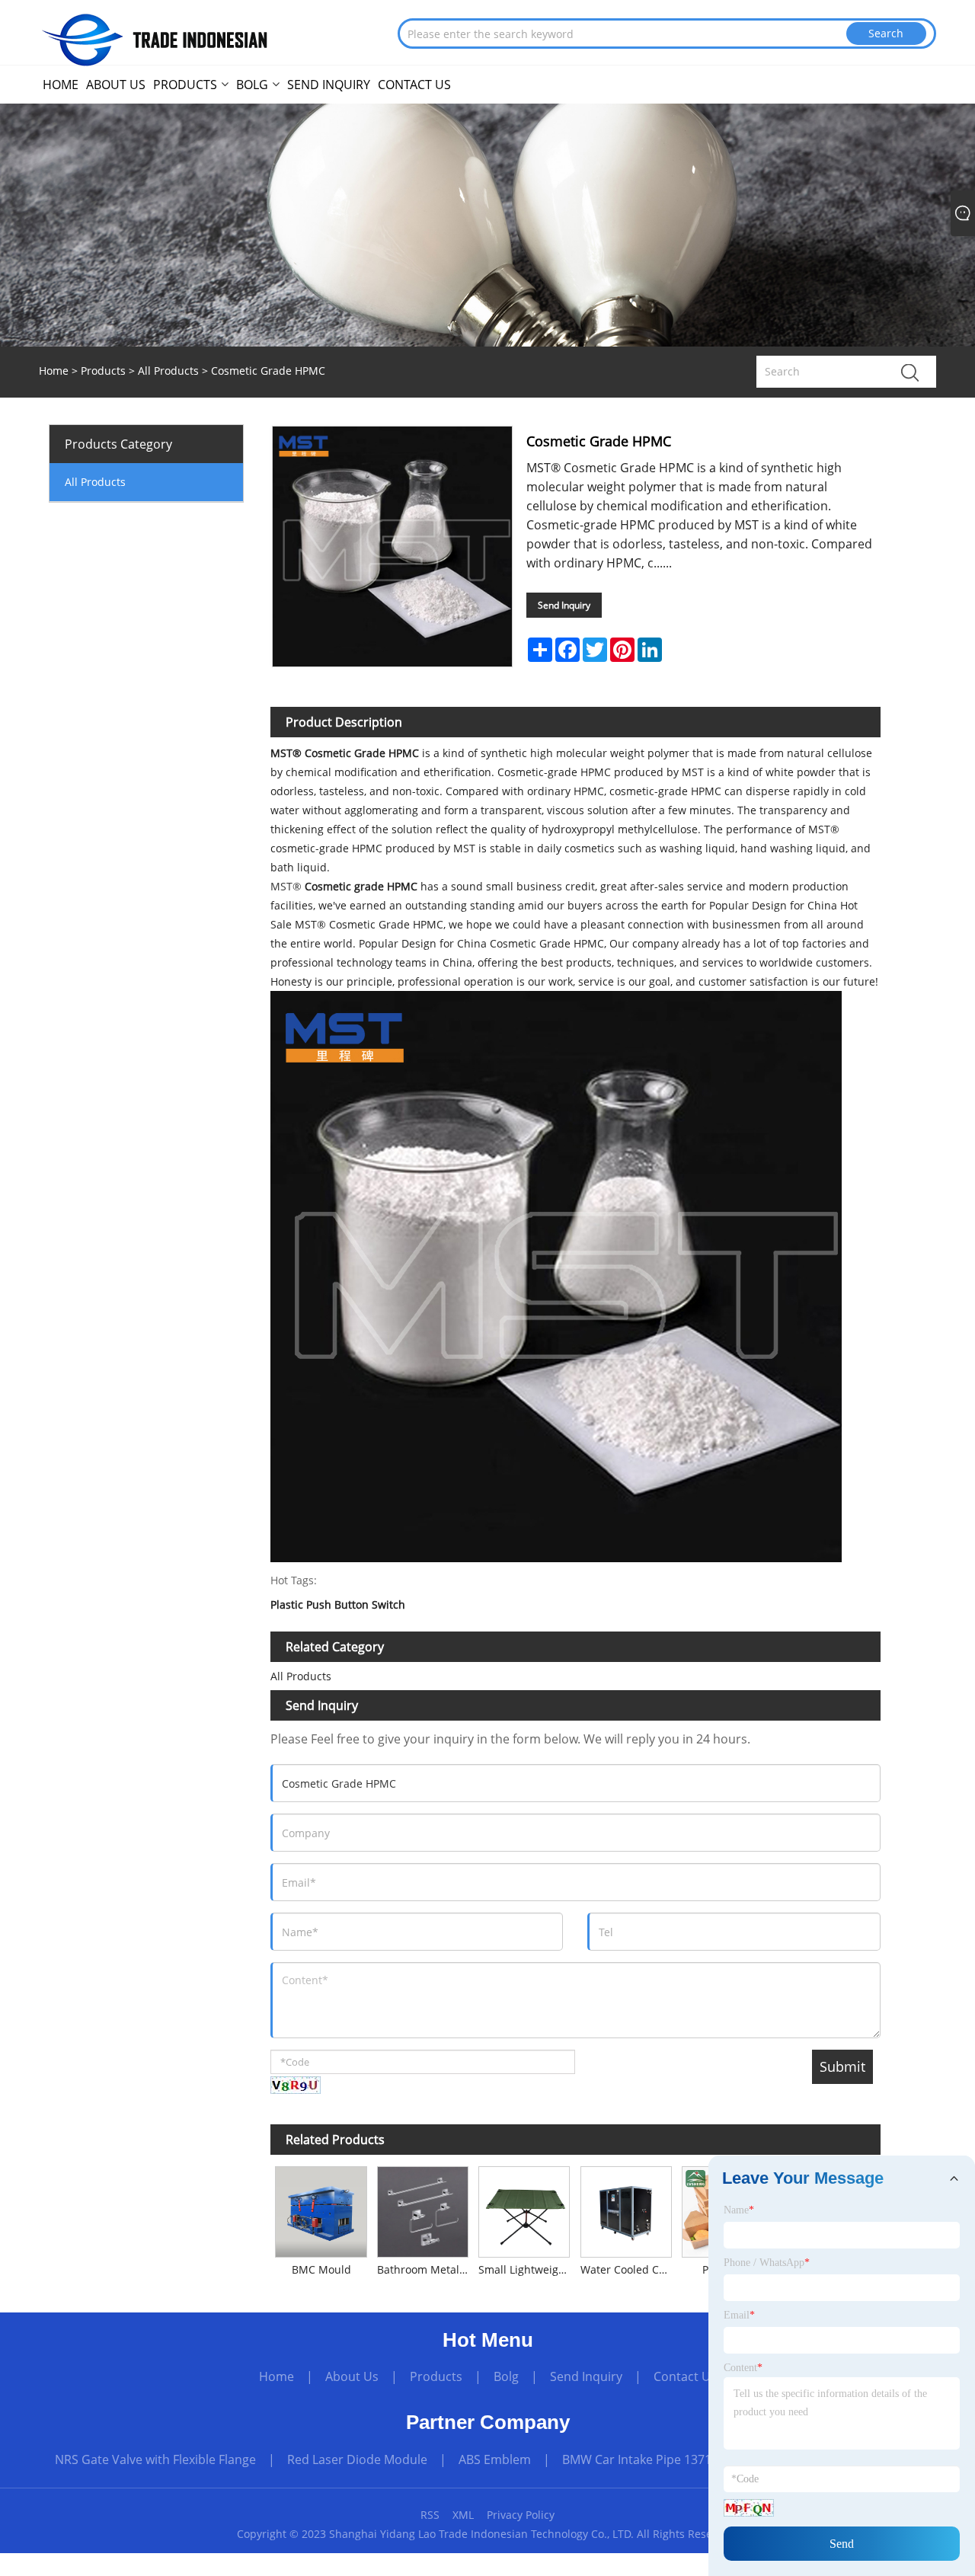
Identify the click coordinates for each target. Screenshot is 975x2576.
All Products (168, 371)
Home (277, 2376)
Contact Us (685, 2376)
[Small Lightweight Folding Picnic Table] (524, 2209)
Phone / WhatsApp (767, 2263)
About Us (352, 2376)
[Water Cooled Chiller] (626, 2209)
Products (103, 371)
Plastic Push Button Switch (338, 1605)
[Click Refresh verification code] (296, 2085)
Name (739, 2210)
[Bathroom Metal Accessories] (422, 2209)
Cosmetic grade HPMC (363, 886)
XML (463, 2515)
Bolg (506, 2376)
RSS (430, 2515)
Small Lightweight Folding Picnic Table (527, 2269)
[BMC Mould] (321, 2209)
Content (743, 2368)
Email (739, 2315)
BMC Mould (321, 2269)
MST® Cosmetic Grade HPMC (346, 753)
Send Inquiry (564, 605)
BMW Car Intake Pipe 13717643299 (661, 2459)
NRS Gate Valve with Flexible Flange (155, 2459)
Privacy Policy (521, 2515)
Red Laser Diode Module (357, 2459)
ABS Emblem (495, 2459)
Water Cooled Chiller (628, 2269)
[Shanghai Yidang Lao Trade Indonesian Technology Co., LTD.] (156, 38)
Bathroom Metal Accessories (425, 2269)
